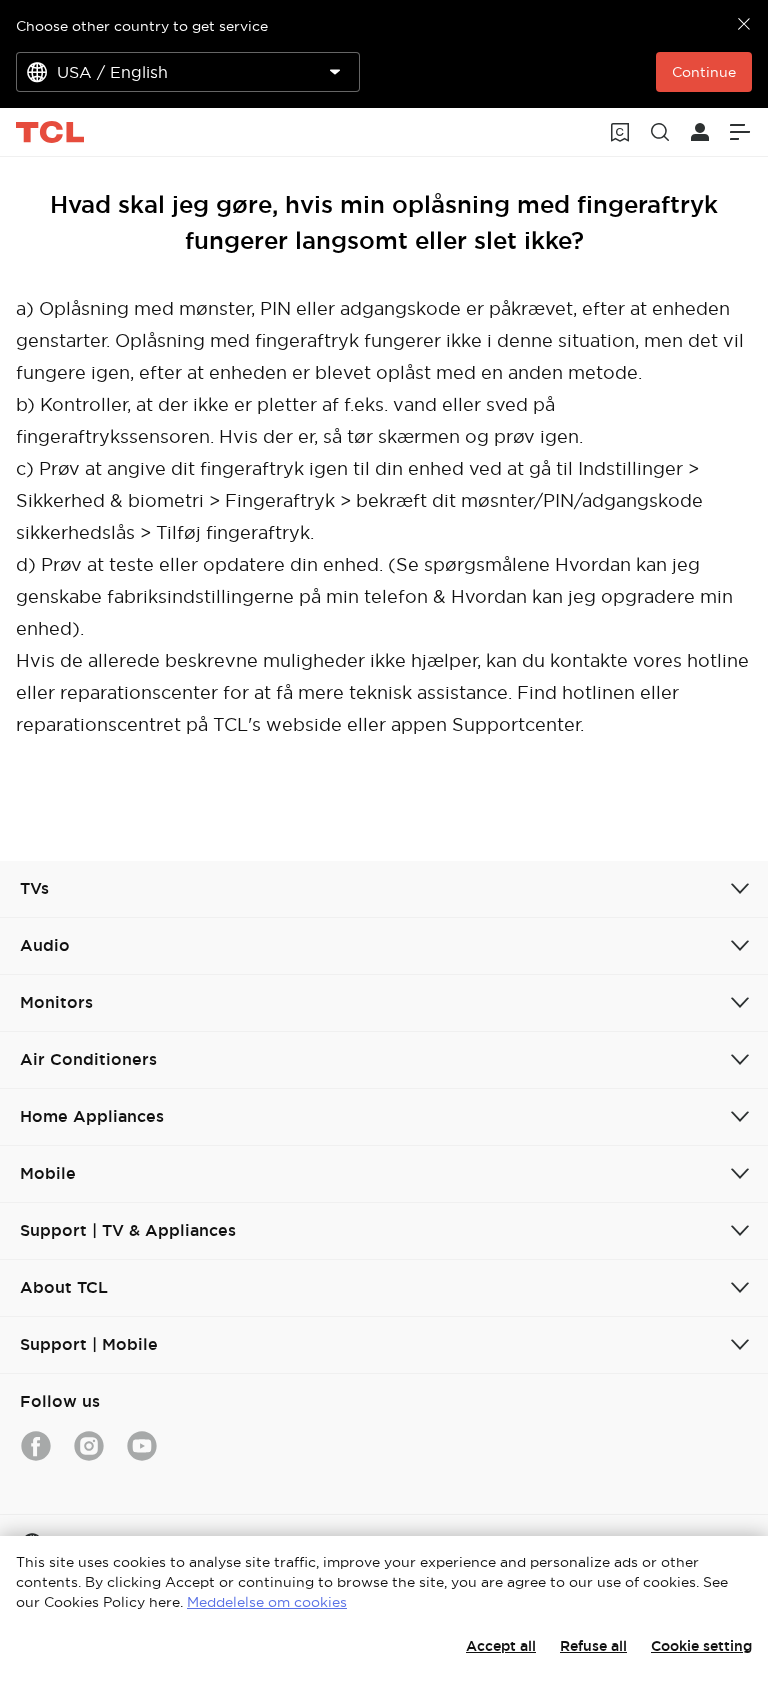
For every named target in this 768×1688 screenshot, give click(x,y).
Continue (704, 72)
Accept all (501, 1646)
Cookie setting (701, 1646)
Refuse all (593, 1646)
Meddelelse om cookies (267, 1602)
